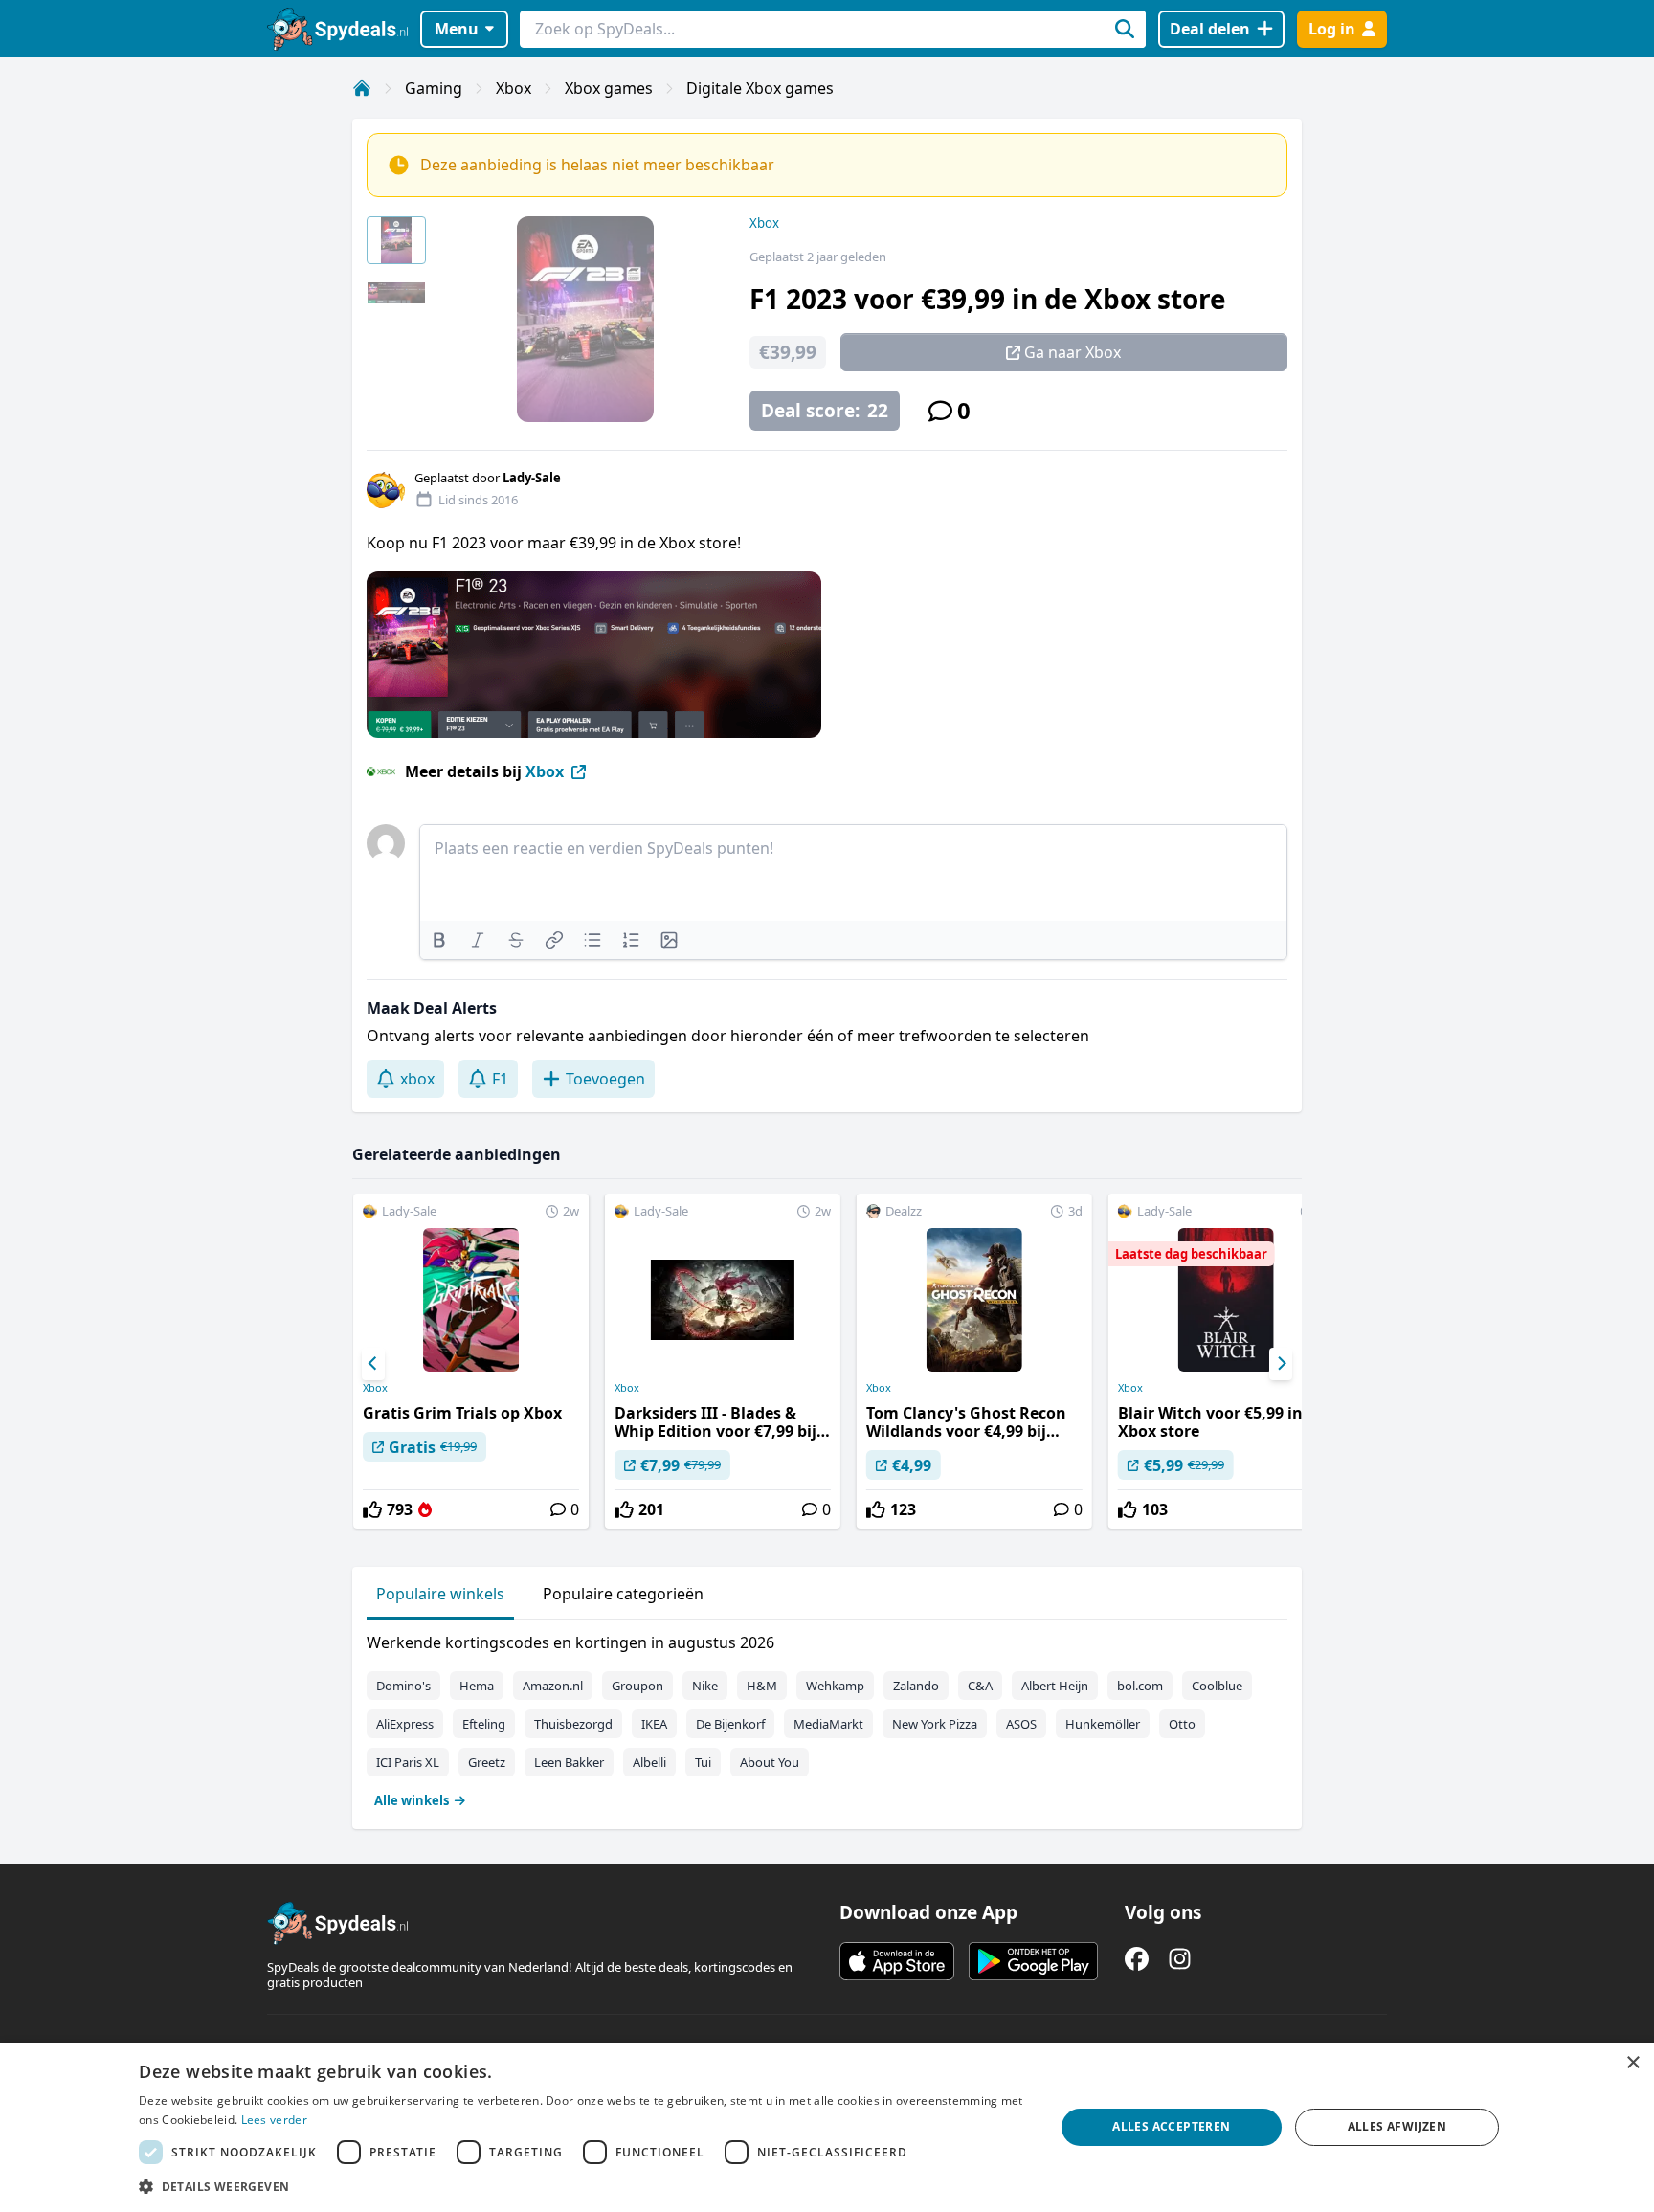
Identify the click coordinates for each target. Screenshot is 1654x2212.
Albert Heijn (1055, 1686)
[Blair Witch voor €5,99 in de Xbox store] (1226, 1361)
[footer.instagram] (1180, 1959)
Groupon (637, 1686)
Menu (457, 29)
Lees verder (274, 2120)
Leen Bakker (569, 1762)
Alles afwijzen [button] (1397, 2126)
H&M (762, 1686)
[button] (583, 2186)
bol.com (1140, 1686)
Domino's (403, 1686)
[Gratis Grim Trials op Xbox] (471, 1361)
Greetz (487, 1762)
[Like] (372, 1509)
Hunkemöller (1103, 1724)
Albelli (649, 1762)
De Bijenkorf (730, 1724)
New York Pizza (935, 1724)
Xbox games (609, 88)
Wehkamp (835, 1686)
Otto (1182, 1724)
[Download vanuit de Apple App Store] (897, 1961)
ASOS (1021, 1724)
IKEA (654, 1724)
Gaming (434, 88)
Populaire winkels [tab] (440, 1594)
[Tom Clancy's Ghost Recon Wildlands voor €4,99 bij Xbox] (974, 1361)
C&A (980, 1686)
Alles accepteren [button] (1171, 2126)
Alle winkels (412, 1800)
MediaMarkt (828, 1724)
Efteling (484, 1724)
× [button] (1632, 2063)
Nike (705, 1686)
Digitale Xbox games (760, 88)
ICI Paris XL (408, 1762)
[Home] (362, 88)
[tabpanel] (827, 1717)
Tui (703, 1762)
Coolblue (1217, 1686)
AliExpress (405, 1724)
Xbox (514, 88)
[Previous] (373, 1364)
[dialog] (827, 2127)
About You (770, 1762)
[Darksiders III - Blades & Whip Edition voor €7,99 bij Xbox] (723, 1361)
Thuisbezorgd (573, 1724)
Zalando (916, 1686)
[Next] (1281, 1364)
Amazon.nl (553, 1686)
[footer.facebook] (1137, 1959)
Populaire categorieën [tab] (623, 1594)
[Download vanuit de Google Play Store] (1033, 1961)
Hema (477, 1686)
